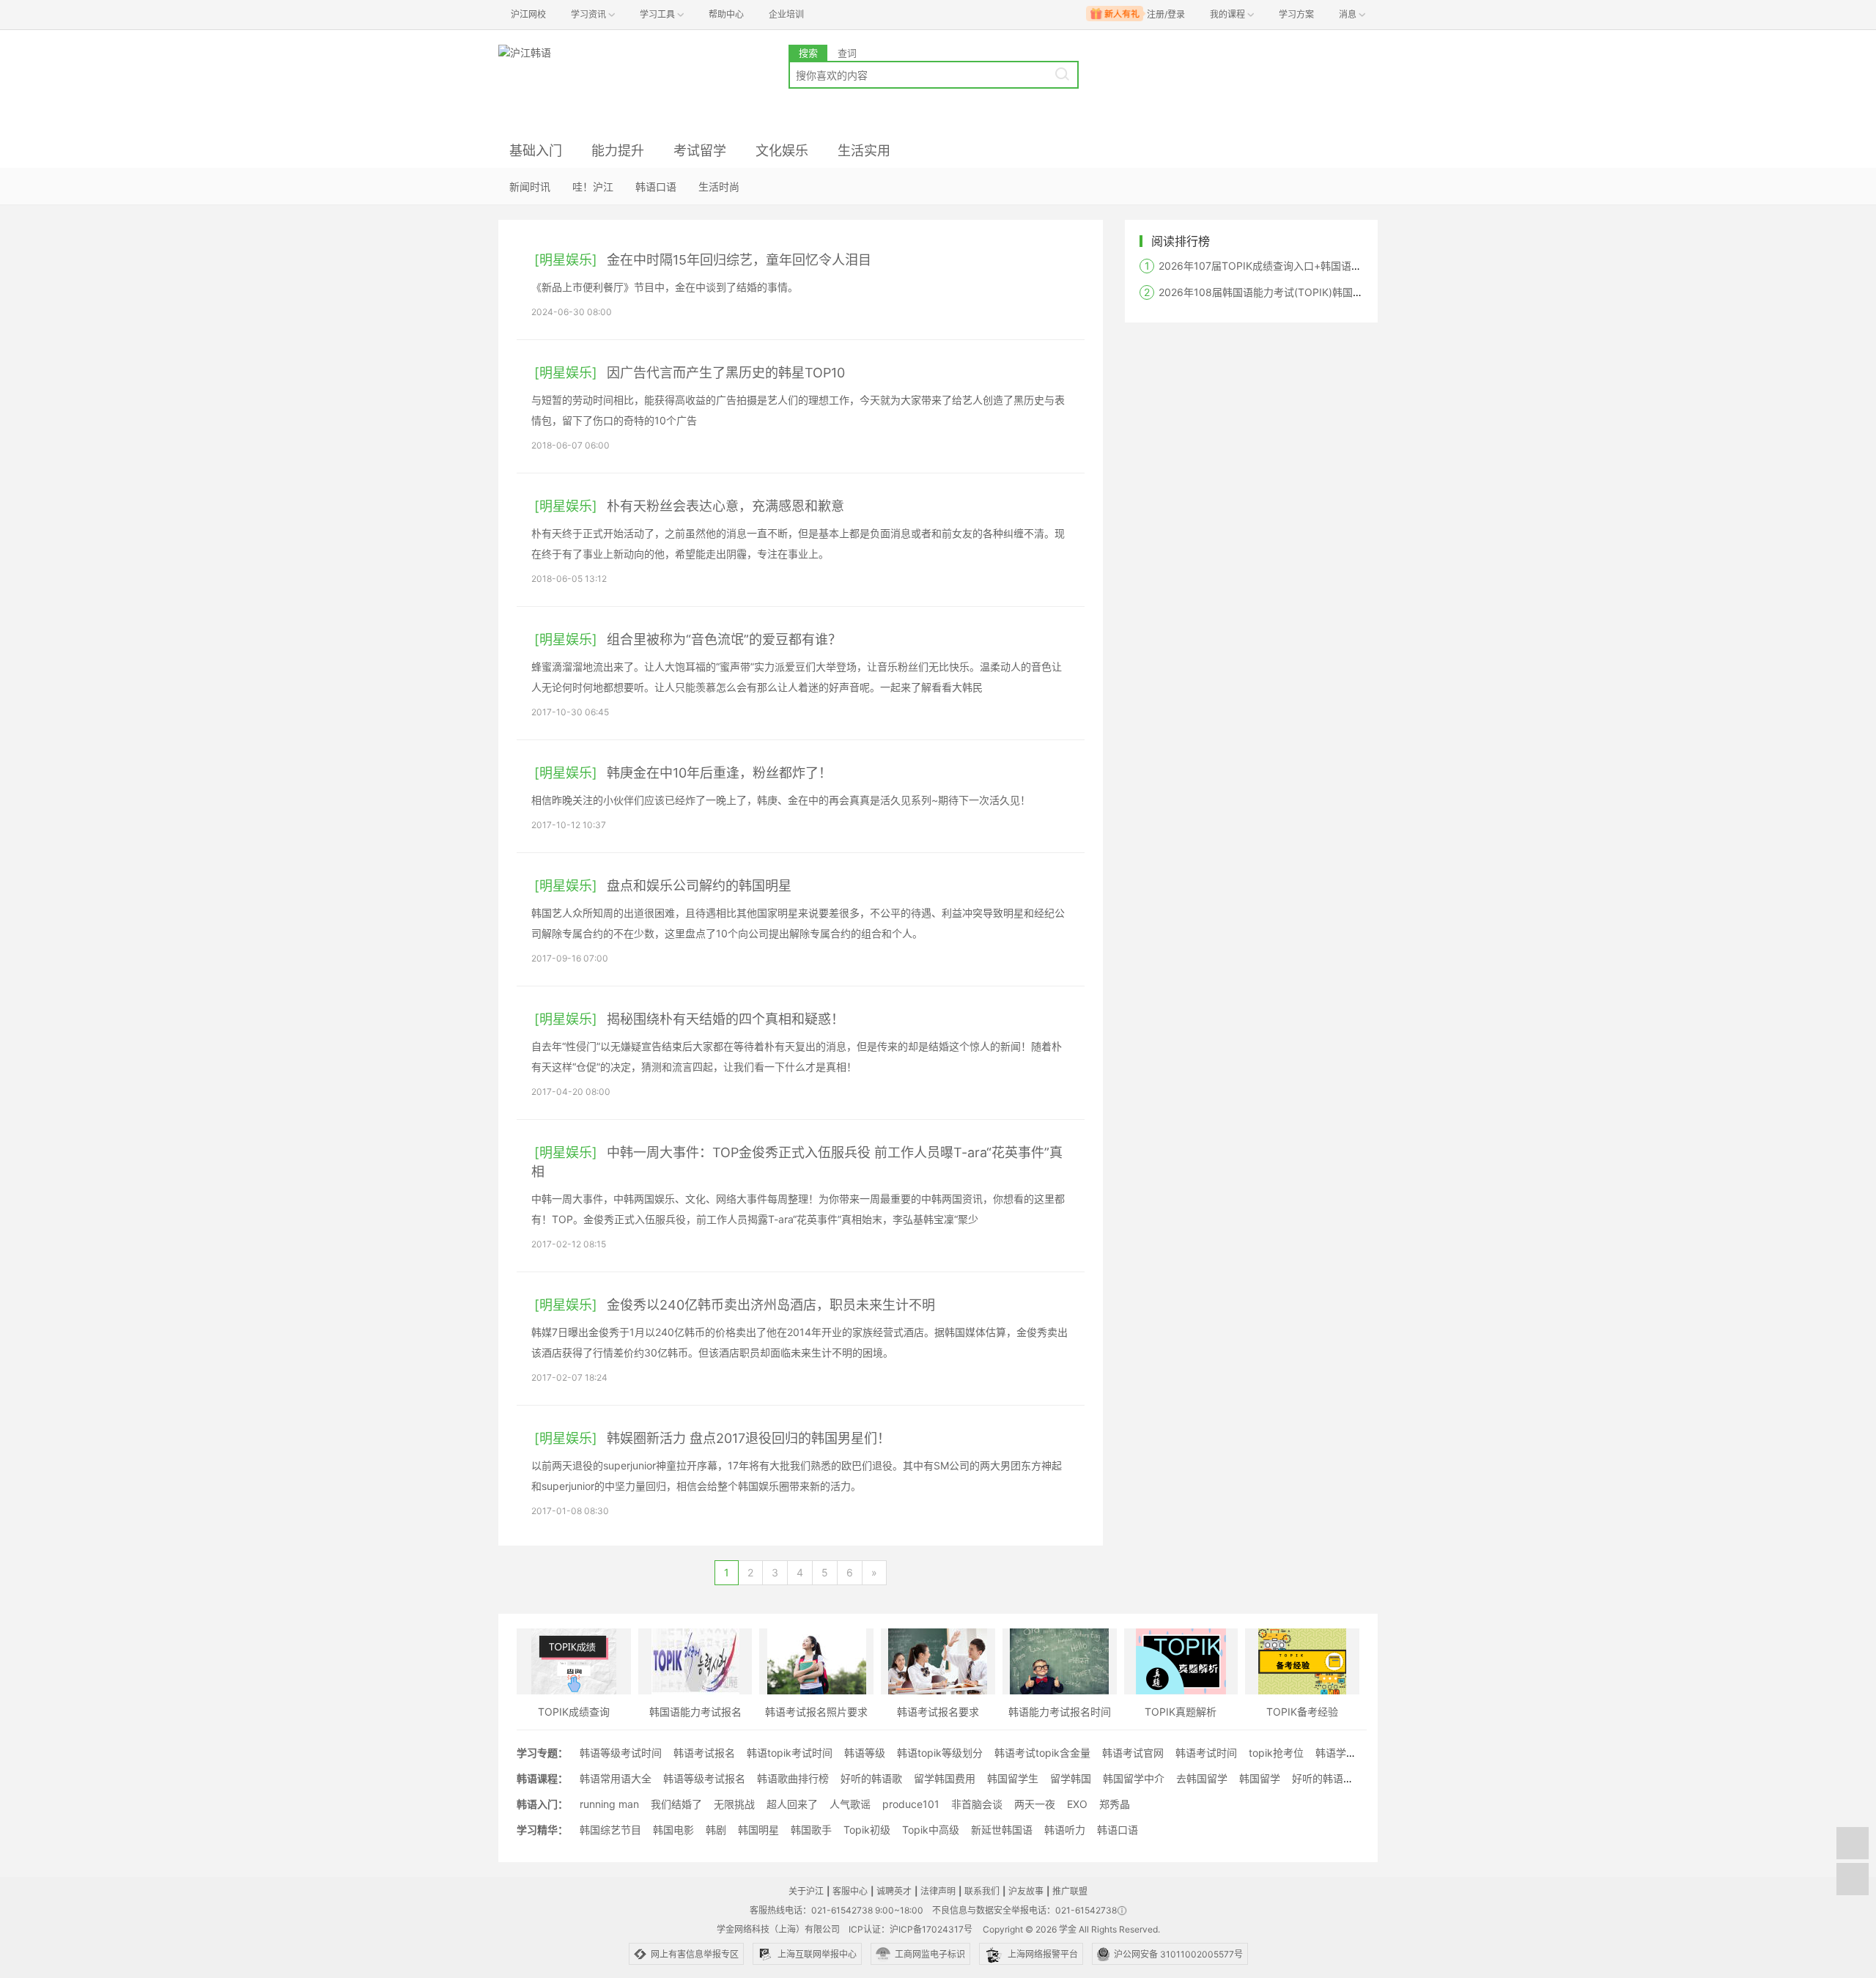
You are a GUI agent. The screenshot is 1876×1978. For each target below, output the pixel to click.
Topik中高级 (931, 1830)
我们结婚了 (676, 1804)
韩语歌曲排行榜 (793, 1778)
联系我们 (982, 1891)
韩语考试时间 (1206, 1753)
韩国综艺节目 (610, 1830)
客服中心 (850, 1891)
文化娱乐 (782, 151)
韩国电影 (673, 1830)
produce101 (911, 1804)
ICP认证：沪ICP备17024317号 (911, 1929)
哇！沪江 (593, 187)
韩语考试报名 (704, 1753)
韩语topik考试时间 (790, 1753)
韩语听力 (1065, 1830)
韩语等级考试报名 (704, 1778)
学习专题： (542, 1753)
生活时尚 (719, 187)
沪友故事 (1026, 1891)
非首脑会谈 (977, 1804)
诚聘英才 (894, 1891)
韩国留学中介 (1134, 1778)
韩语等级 (865, 1753)
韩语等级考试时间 (621, 1753)
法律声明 (938, 1891)
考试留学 (700, 151)
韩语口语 (656, 187)
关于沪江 (806, 1891)
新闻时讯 (530, 187)
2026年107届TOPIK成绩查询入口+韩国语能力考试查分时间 (1296, 266)
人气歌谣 (850, 1804)
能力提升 (618, 151)
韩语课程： (542, 1778)
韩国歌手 (811, 1830)
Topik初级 (867, 1830)
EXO (1077, 1804)
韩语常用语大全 (616, 1778)
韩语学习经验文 (1351, 1753)
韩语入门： (542, 1804)
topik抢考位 (1276, 1753)
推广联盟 (1070, 1891)
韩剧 (716, 1830)
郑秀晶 (1115, 1804)
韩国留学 (1260, 1778)
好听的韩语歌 (871, 1778)
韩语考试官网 (1133, 1753)
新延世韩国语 (1002, 1830)
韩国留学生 (1013, 1778)
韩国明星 (758, 1830)
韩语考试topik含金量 (1042, 1753)
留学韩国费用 (945, 1778)
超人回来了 (792, 1804)
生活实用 (864, 151)
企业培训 (786, 14)
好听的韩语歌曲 (1328, 1778)
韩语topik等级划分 (940, 1753)
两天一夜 (1035, 1804)
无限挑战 (734, 1804)
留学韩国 (1071, 1778)
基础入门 (536, 151)
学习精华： (542, 1830)
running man (609, 1804)
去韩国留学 (1202, 1778)
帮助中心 (726, 14)
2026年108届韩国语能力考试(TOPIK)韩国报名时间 (1276, 292)
